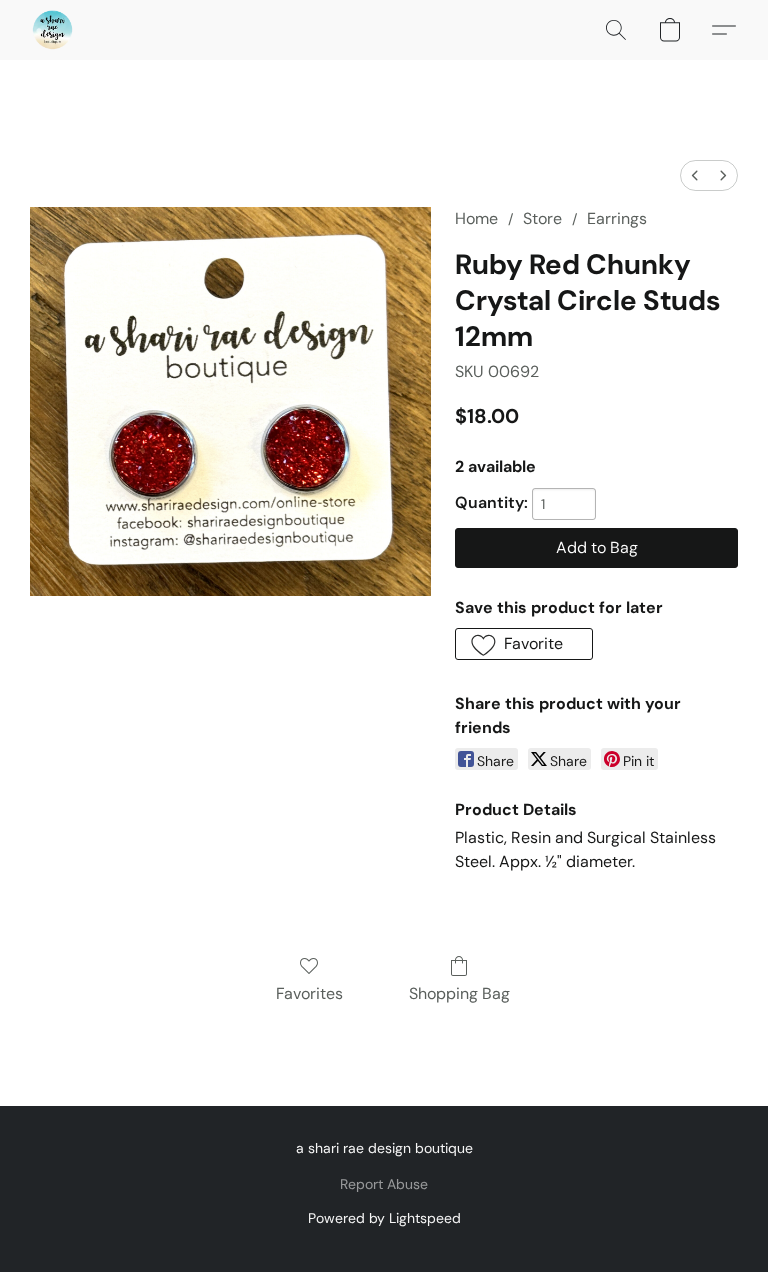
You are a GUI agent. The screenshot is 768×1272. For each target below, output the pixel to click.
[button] (52, 30)
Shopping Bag (459, 993)
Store (542, 218)
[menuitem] (695, 175)
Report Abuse (384, 1184)
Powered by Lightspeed (384, 1218)
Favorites (309, 993)
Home (476, 218)
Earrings (617, 218)
